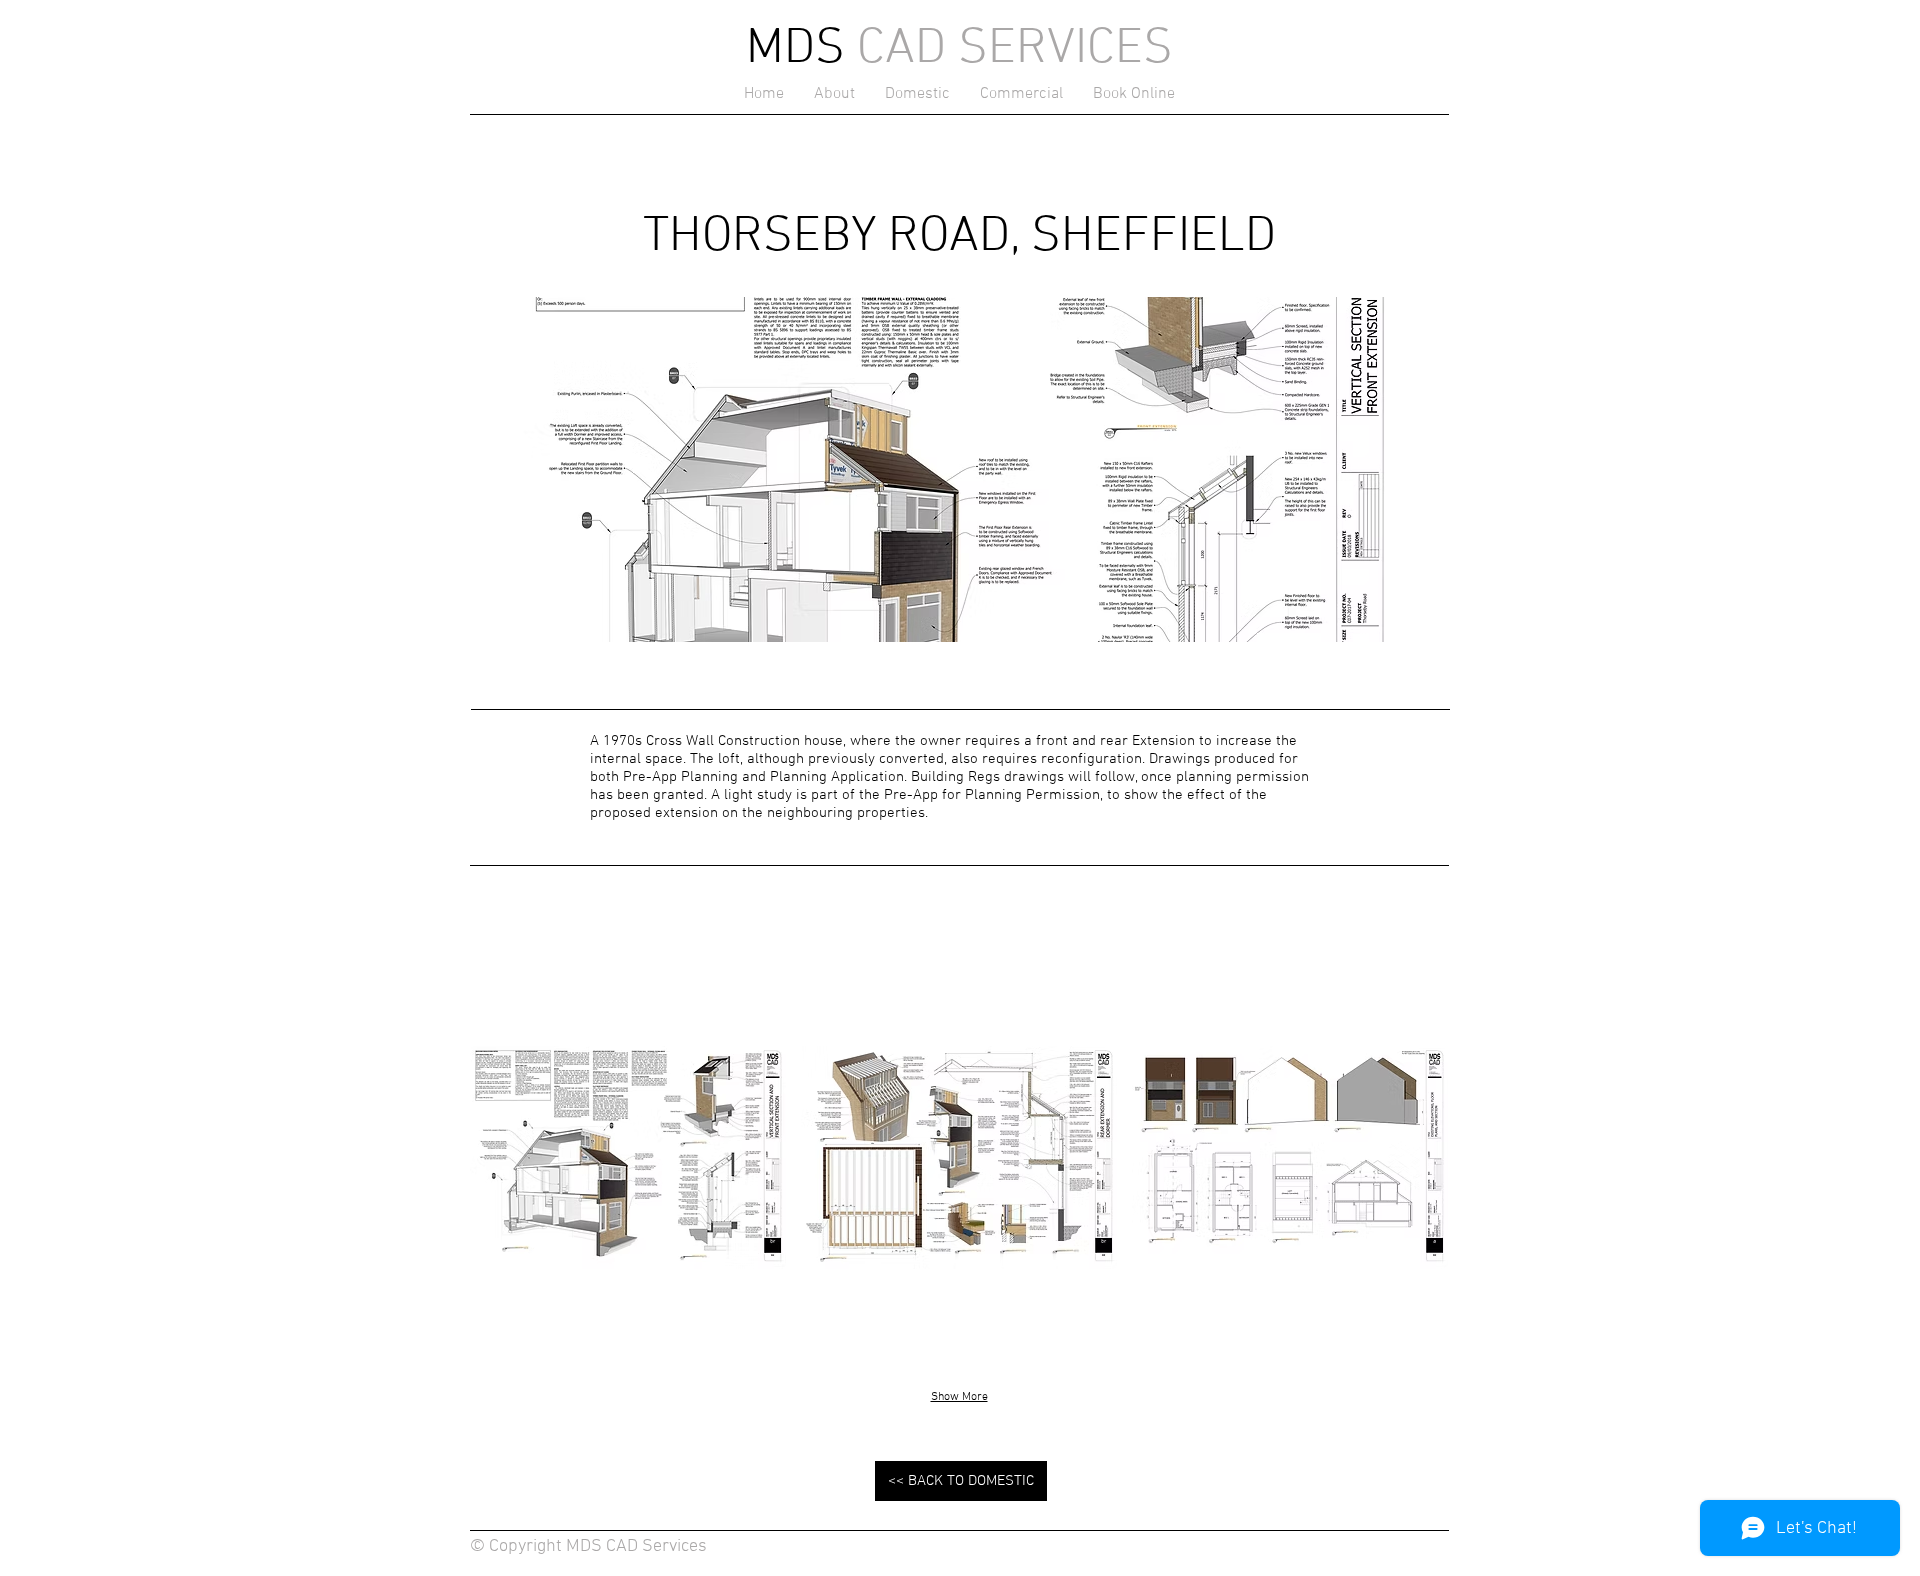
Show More (959, 1397)
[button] (628, 1157)
